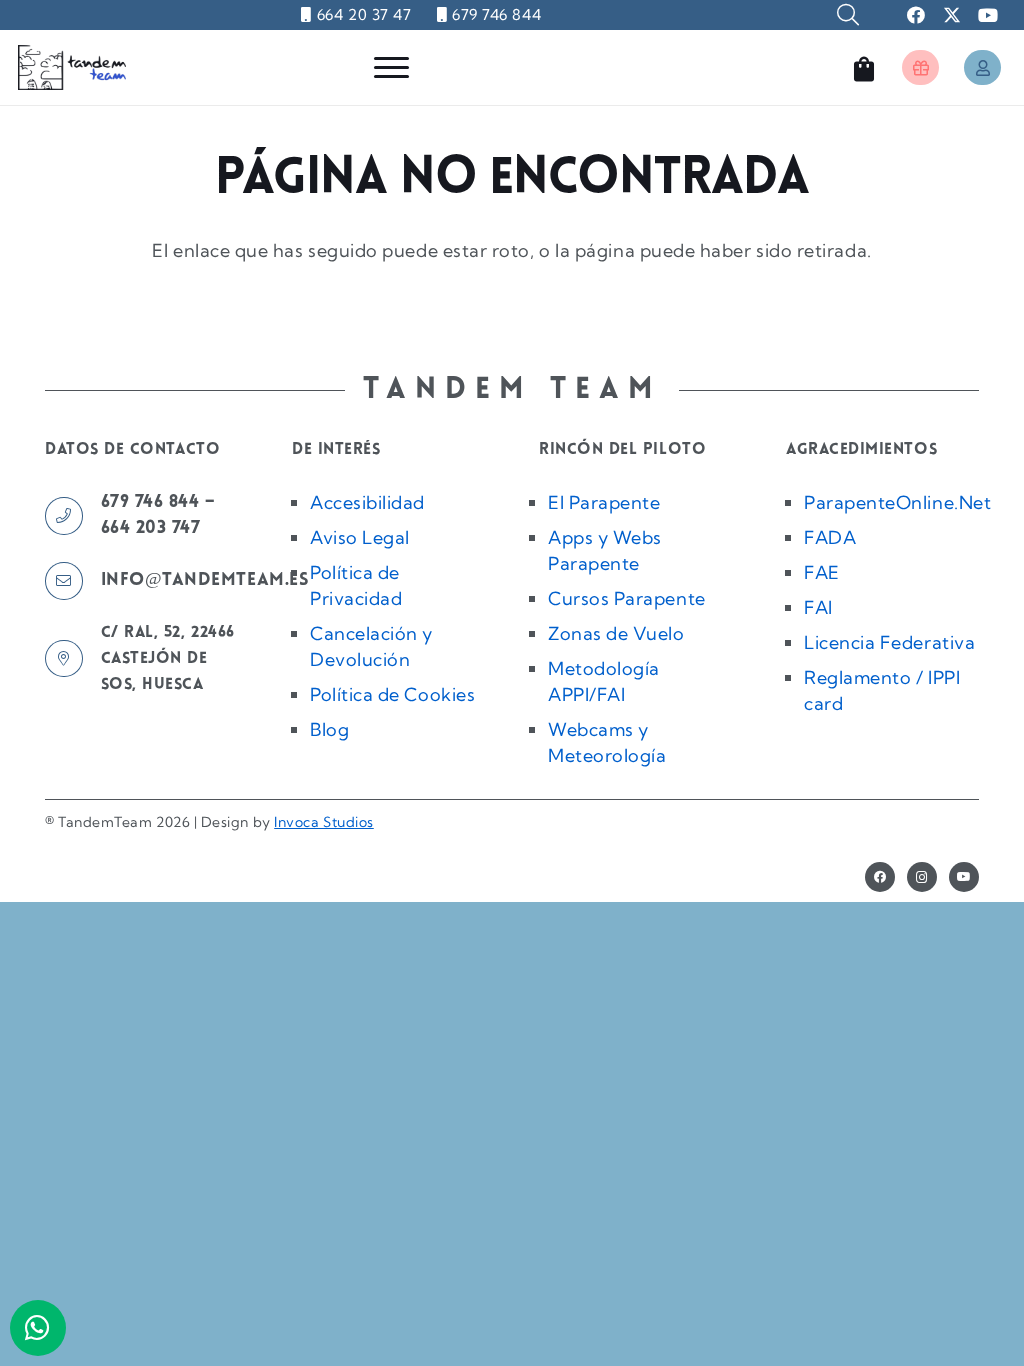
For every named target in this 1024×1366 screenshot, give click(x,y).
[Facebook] (880, 877)
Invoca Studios (324, 822)
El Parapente (604, 502)
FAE (822, 572)
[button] (848, 15)
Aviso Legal (360, 537)
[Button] (920, 67)
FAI (818, 607)
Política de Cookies (392, 694)
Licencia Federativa (889, 642)
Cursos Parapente (627, 598)
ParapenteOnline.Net (897, 502)
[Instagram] (922, 877)
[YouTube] (964, 877)
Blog (329, 729)
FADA (830, 537)
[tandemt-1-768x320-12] (72, 67)
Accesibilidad (367, 502)
